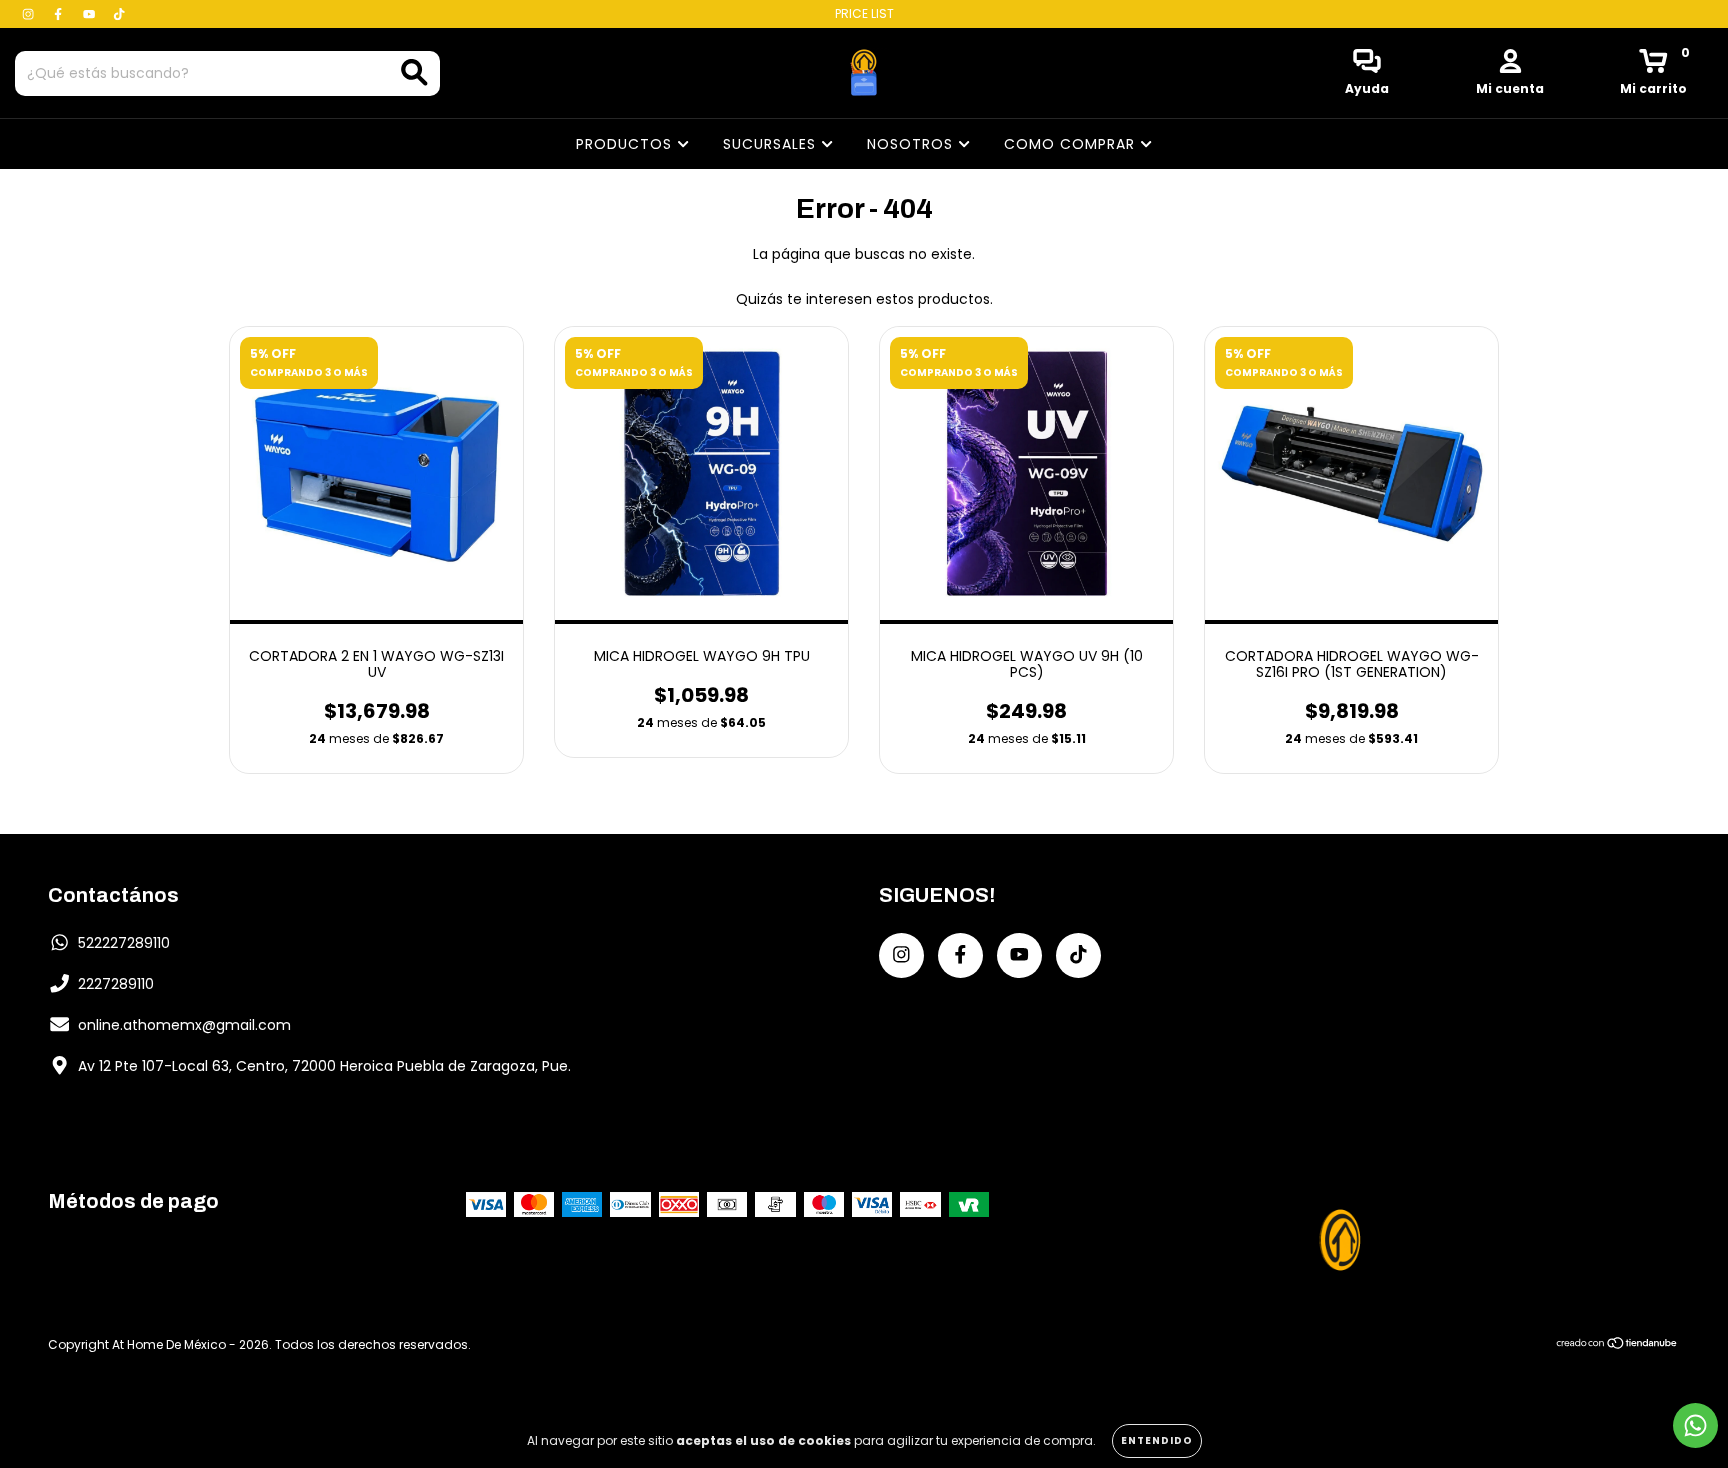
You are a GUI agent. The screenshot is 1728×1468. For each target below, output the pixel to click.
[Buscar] (414, 72)
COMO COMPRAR (1072, 144)
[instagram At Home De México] (30, 14)
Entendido (1157, 1440)
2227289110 (116, 984)
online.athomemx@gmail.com (184, 1025)
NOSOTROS (912, 144)
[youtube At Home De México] (91, 14)
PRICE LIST (864, 13)
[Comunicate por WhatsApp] (1695, 1425)
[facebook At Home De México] (60, 14)
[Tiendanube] (1617, 1344)
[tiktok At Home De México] (119, 14)
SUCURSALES (772, 144)
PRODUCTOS (626, 144)
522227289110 (124, 943)
